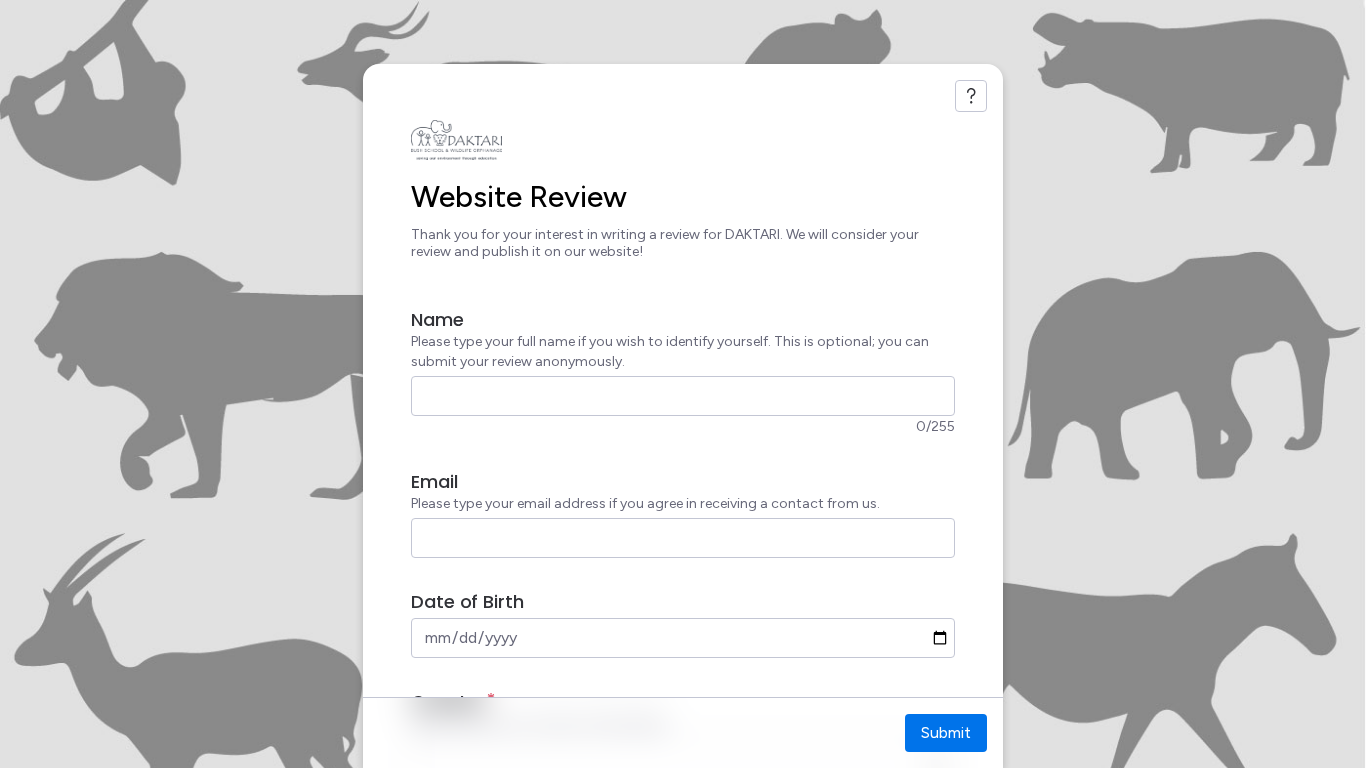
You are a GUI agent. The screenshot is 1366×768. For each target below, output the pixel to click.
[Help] (971, 96)
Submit (946, 732)
